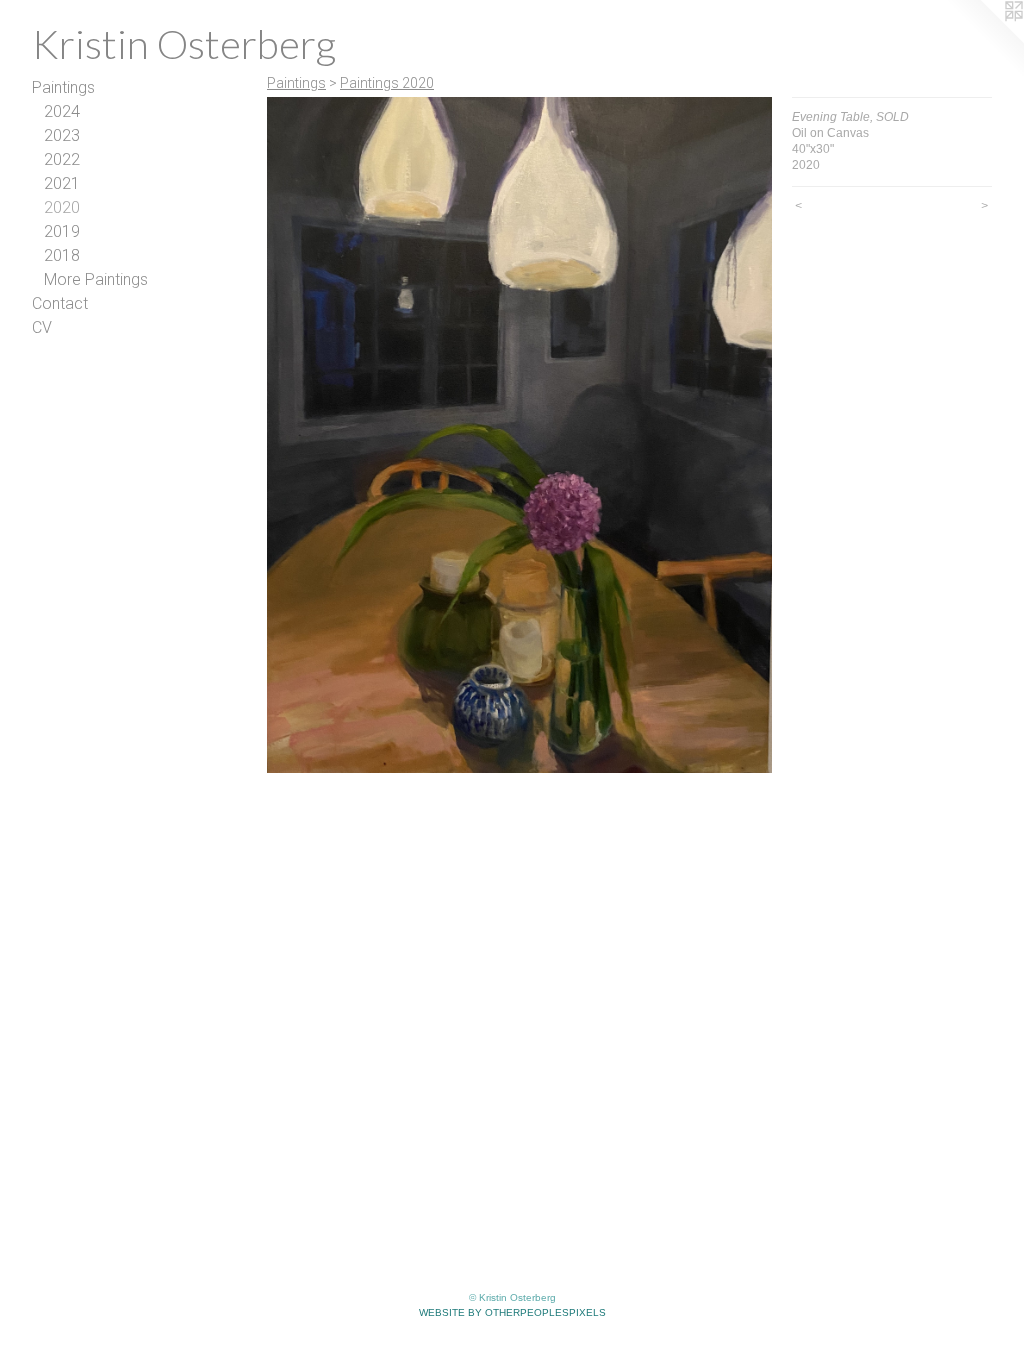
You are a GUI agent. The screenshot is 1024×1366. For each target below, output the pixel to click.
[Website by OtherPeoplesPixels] (984, 40)
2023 (62, 135)
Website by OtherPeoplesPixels (512, 1312)
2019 (62, 231)
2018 (62, 255)
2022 (62, 159)
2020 (62, 207)
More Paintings (96, 279)
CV (42, 327)
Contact (60, 303)
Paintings (63, 87)
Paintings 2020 (387, 83)
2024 (62, 111)
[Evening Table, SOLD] (519, 435)
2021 (62, 183)
